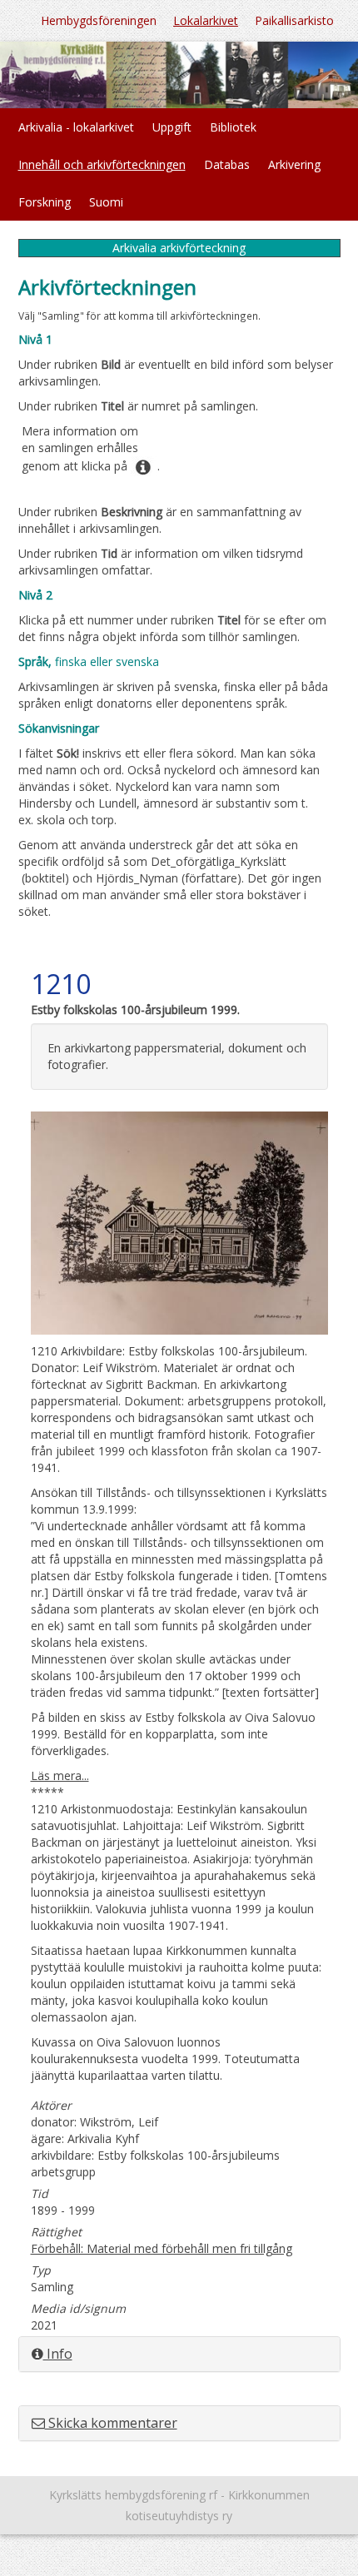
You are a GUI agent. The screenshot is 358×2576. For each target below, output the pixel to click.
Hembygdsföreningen (99, 20)
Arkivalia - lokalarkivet (76, 127)
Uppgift (172, 127)
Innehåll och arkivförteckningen (102, 164)
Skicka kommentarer (111, 2423)
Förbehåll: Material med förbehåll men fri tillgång (162, 2248)
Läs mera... (60, 1775)
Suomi (106, 202)
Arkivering (294, 164)
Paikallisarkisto (294, 20)
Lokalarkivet (206, 20)
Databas (227, 164)
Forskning (45, 202)
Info (58, 2354)
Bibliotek (233, 127)
